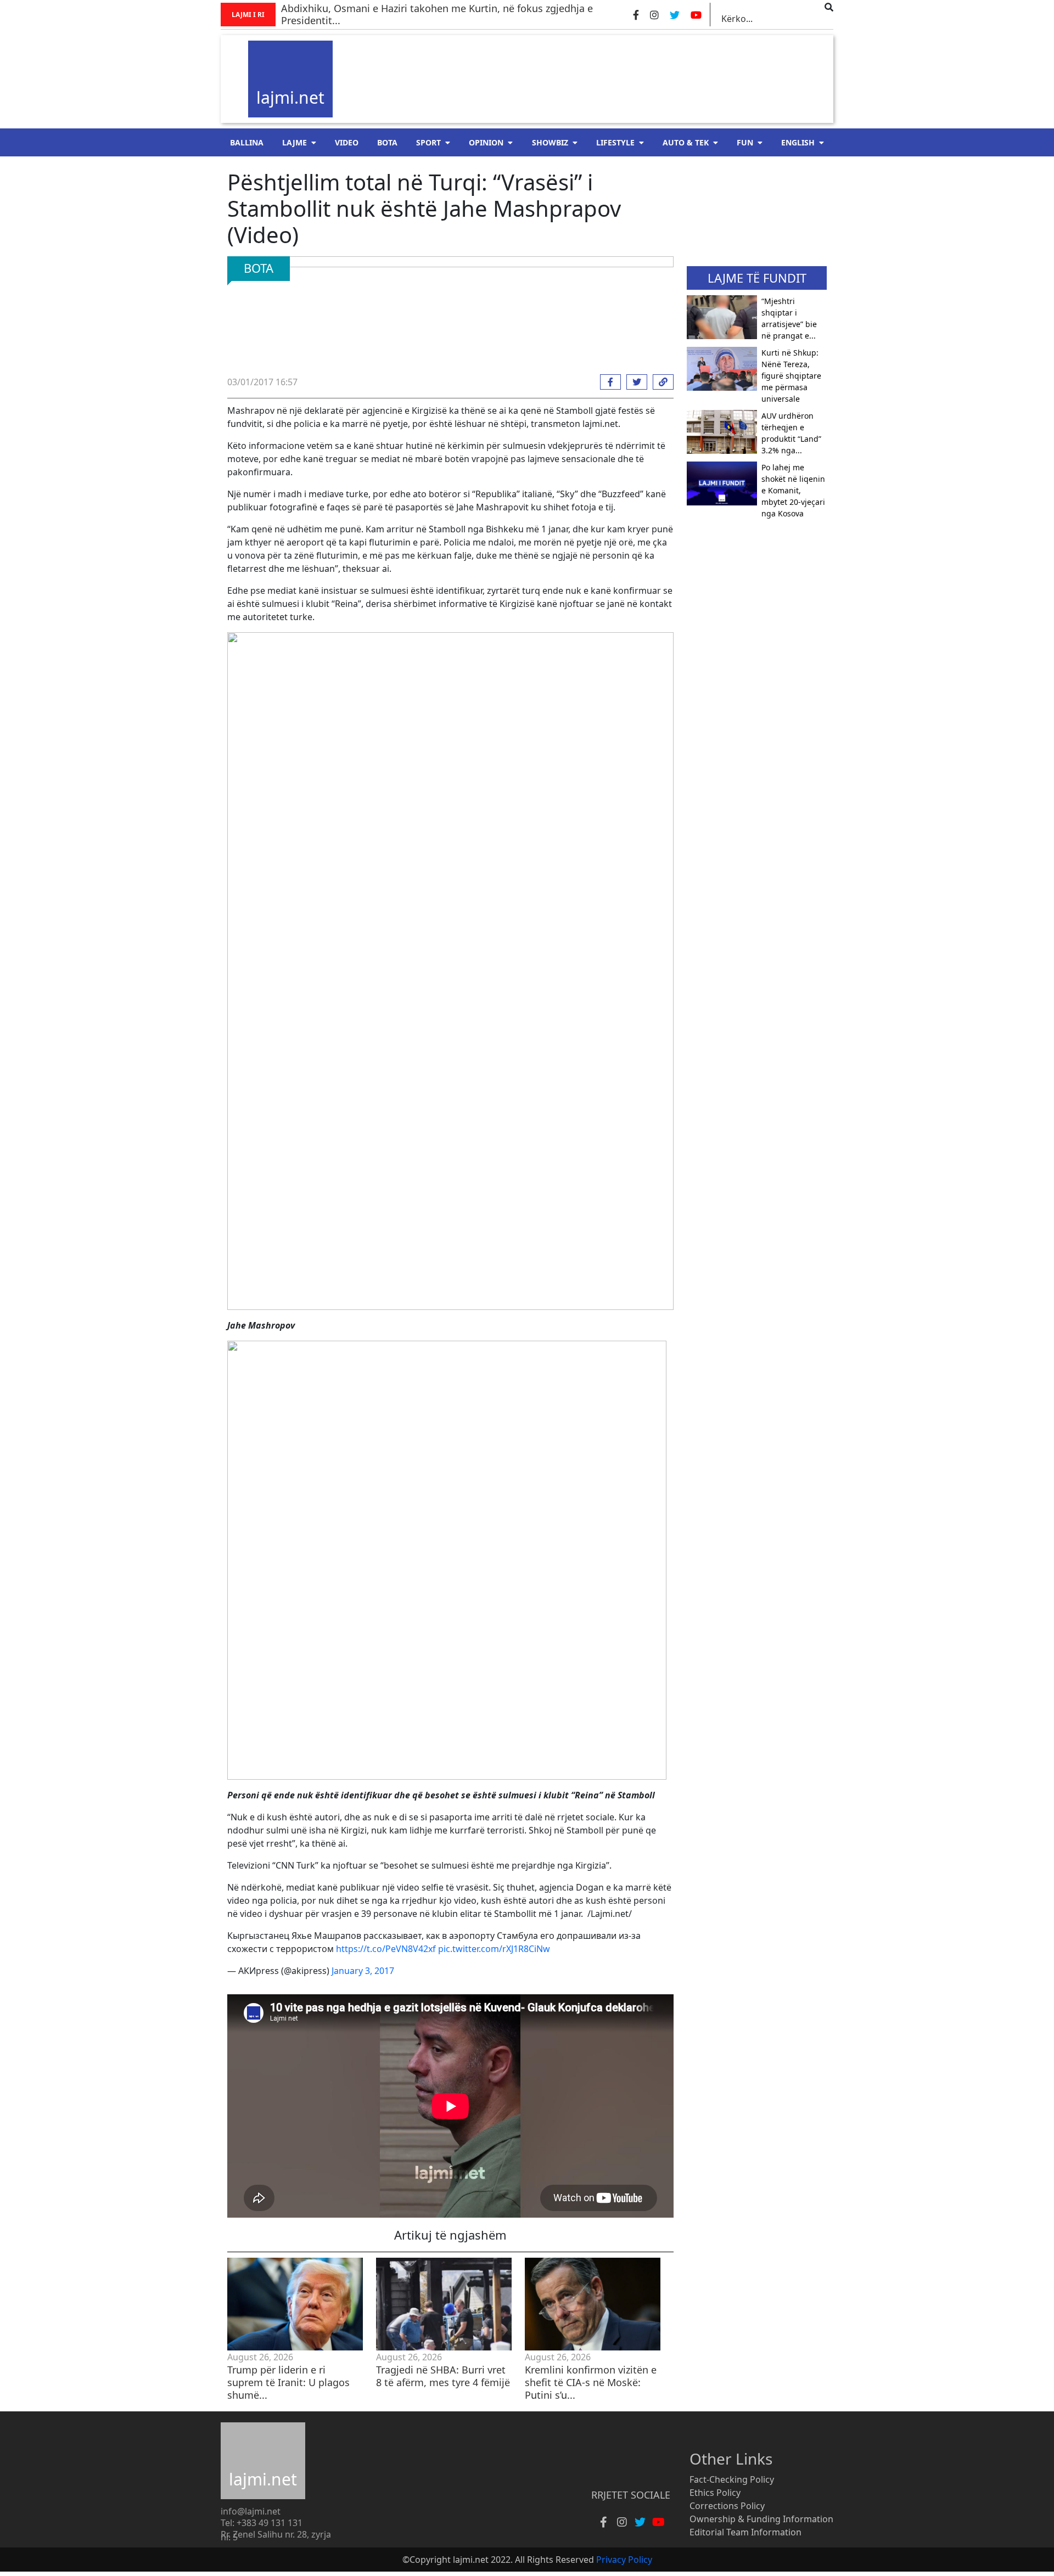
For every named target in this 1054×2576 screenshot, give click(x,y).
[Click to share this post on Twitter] (634, 382)
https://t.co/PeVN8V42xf (386, 1949)
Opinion (486, 142)
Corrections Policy (727, 2506)
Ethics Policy (715, 2493)
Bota (387, 142)
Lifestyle (615, 142)
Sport (428, 142)
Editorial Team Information (745, 2532)
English (798, 142)
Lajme (295, 142)
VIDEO (347, 142)
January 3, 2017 (363, 1971)
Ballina (247, 142)
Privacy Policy (624, 2560)
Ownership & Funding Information (761, 2519)
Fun (745, 142)
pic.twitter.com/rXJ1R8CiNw (494, 1949)
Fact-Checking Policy (732, 2479)
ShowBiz (550, 142)
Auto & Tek (686, 142)
